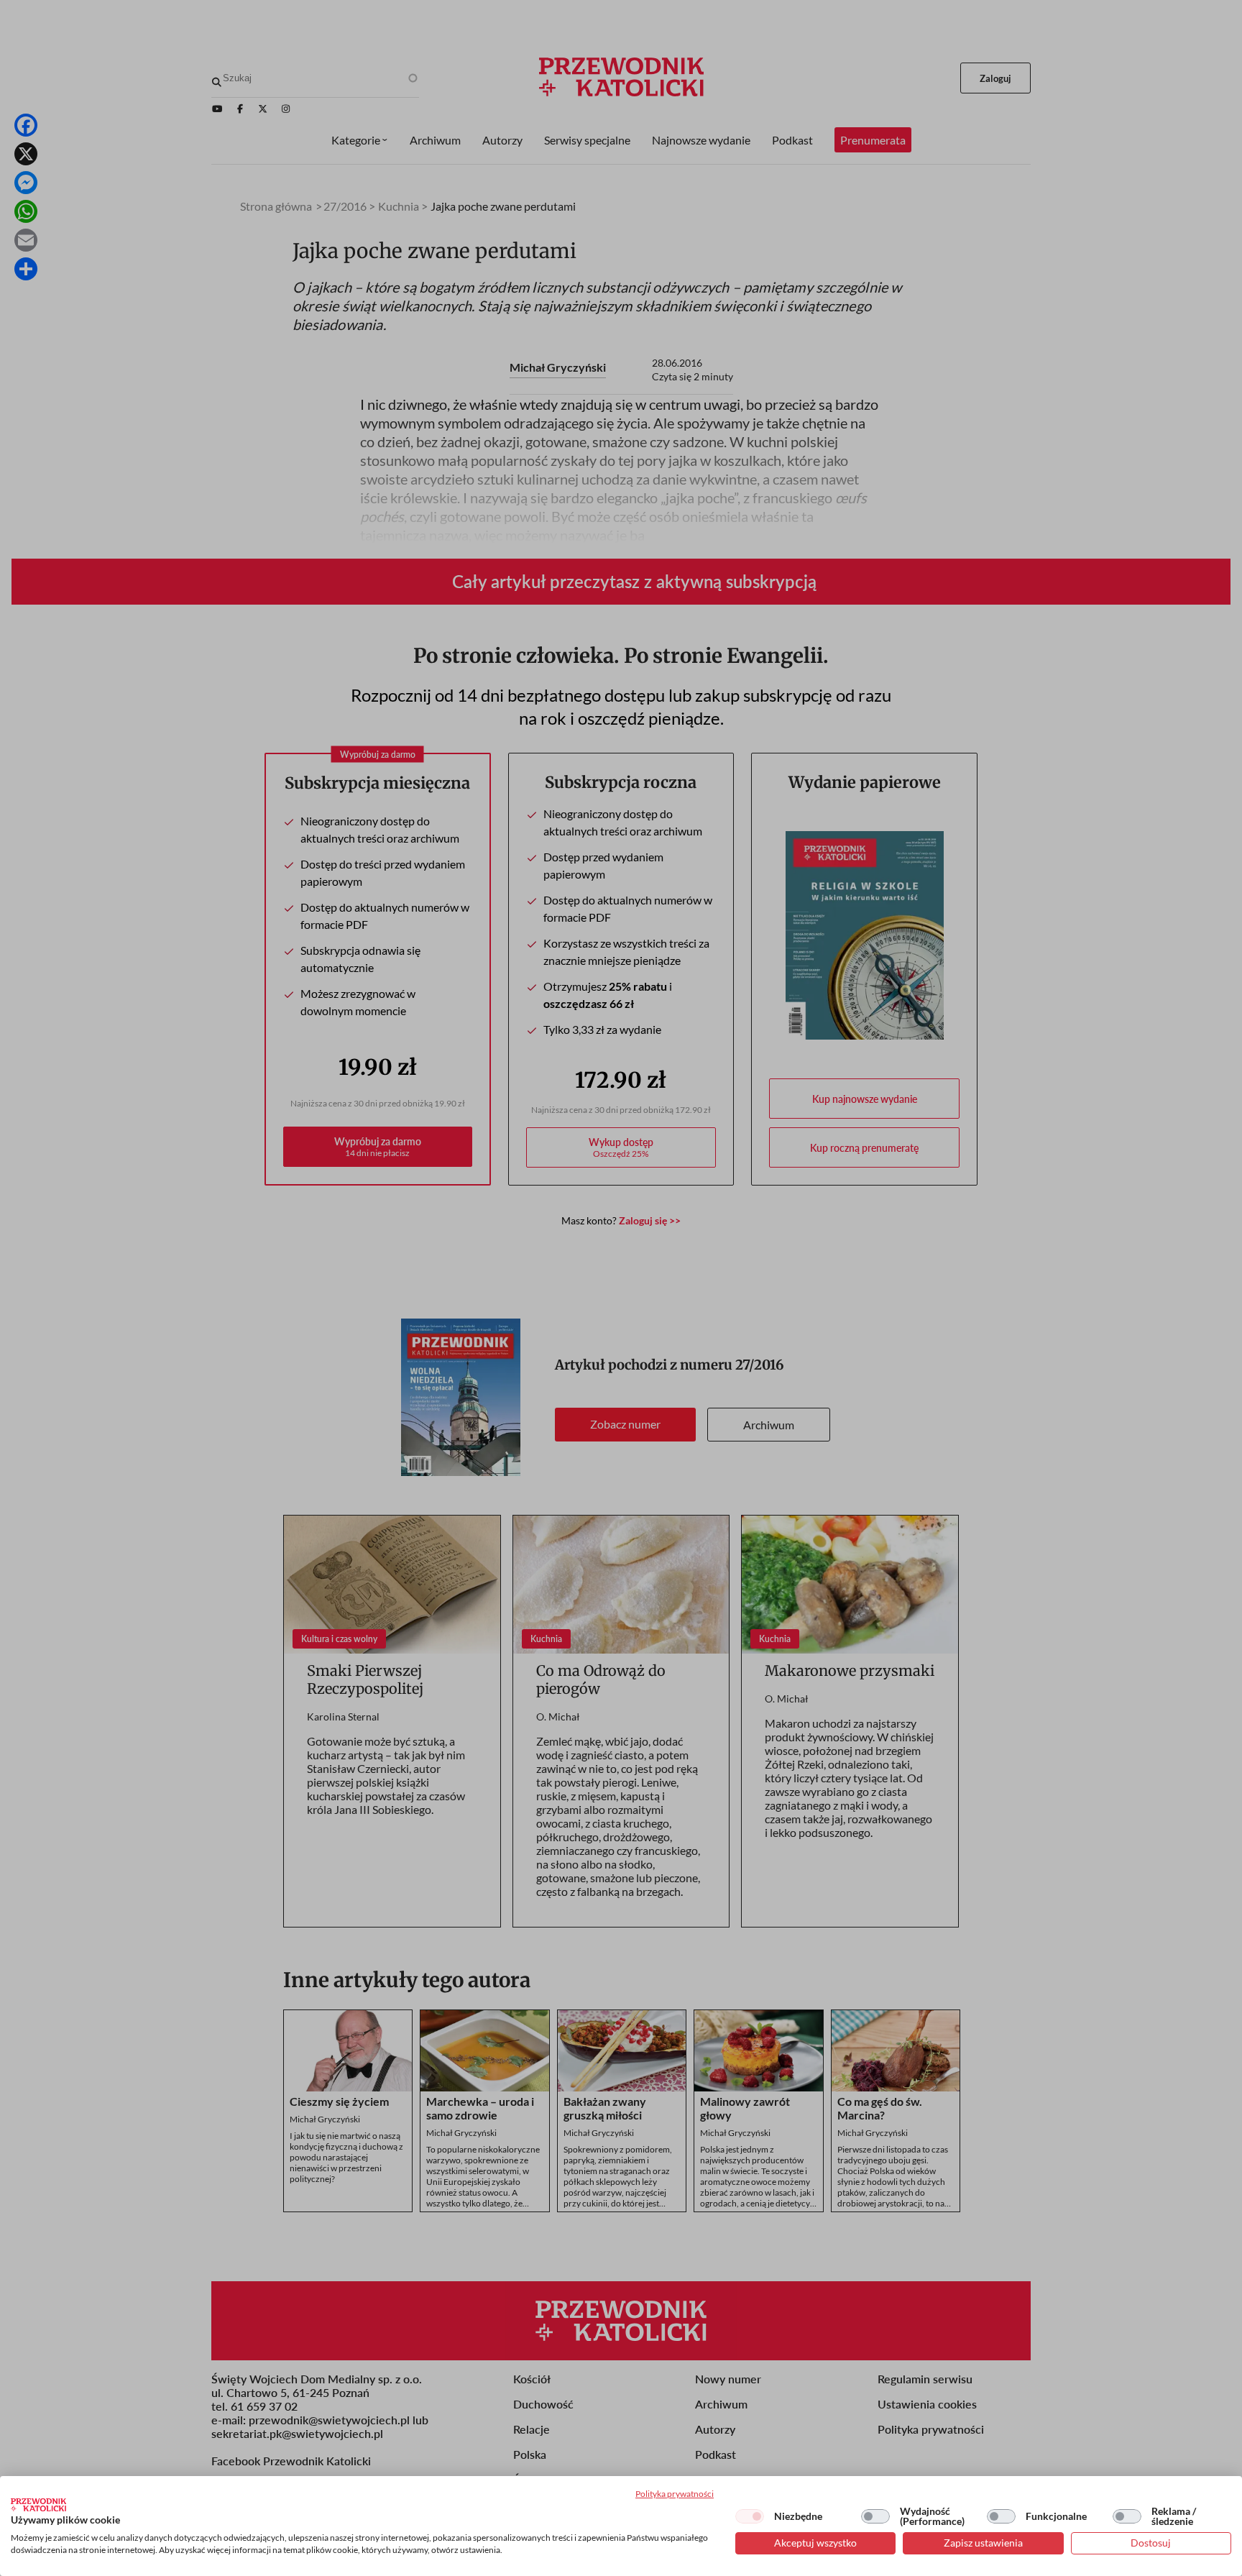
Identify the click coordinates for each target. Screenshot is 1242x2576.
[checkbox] (750, 2516)
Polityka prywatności (675, 2494)
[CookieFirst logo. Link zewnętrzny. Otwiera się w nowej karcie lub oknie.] (38, 2505)
